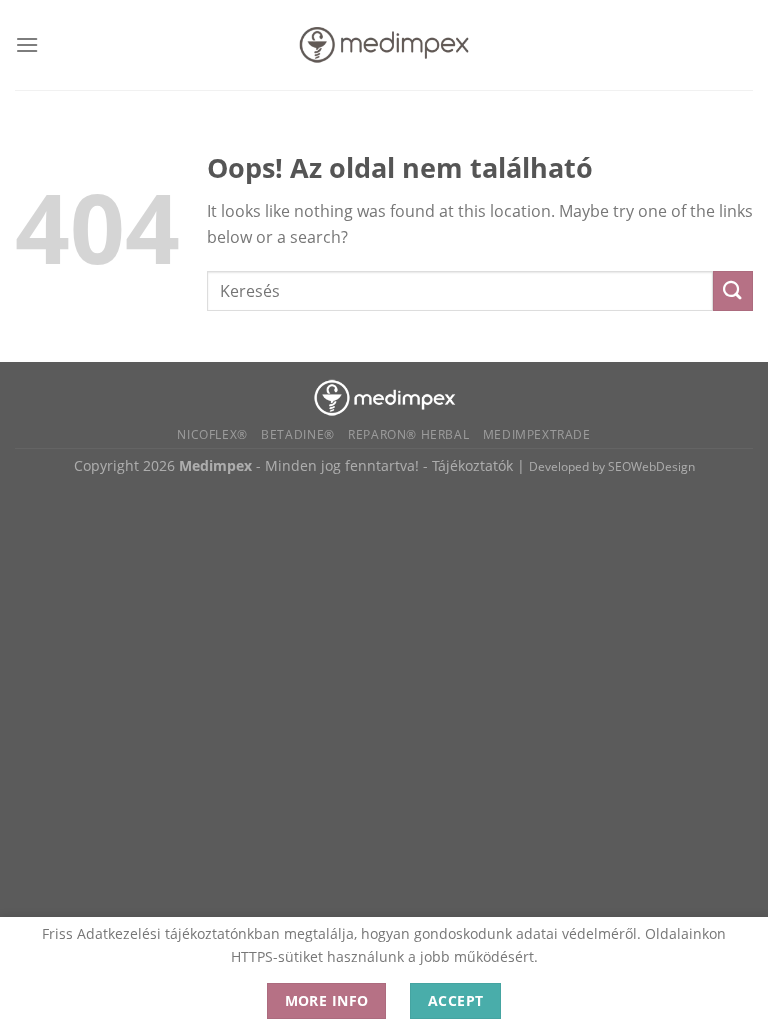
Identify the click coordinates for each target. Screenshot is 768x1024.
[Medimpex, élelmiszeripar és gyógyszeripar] (384, 395)
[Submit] (733, 290)
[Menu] (27, 44)
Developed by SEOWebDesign (612, 466)
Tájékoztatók (472, 465)
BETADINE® (298, 434)
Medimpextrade (537, 434)
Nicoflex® (212, 434)
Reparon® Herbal (408, 434)
